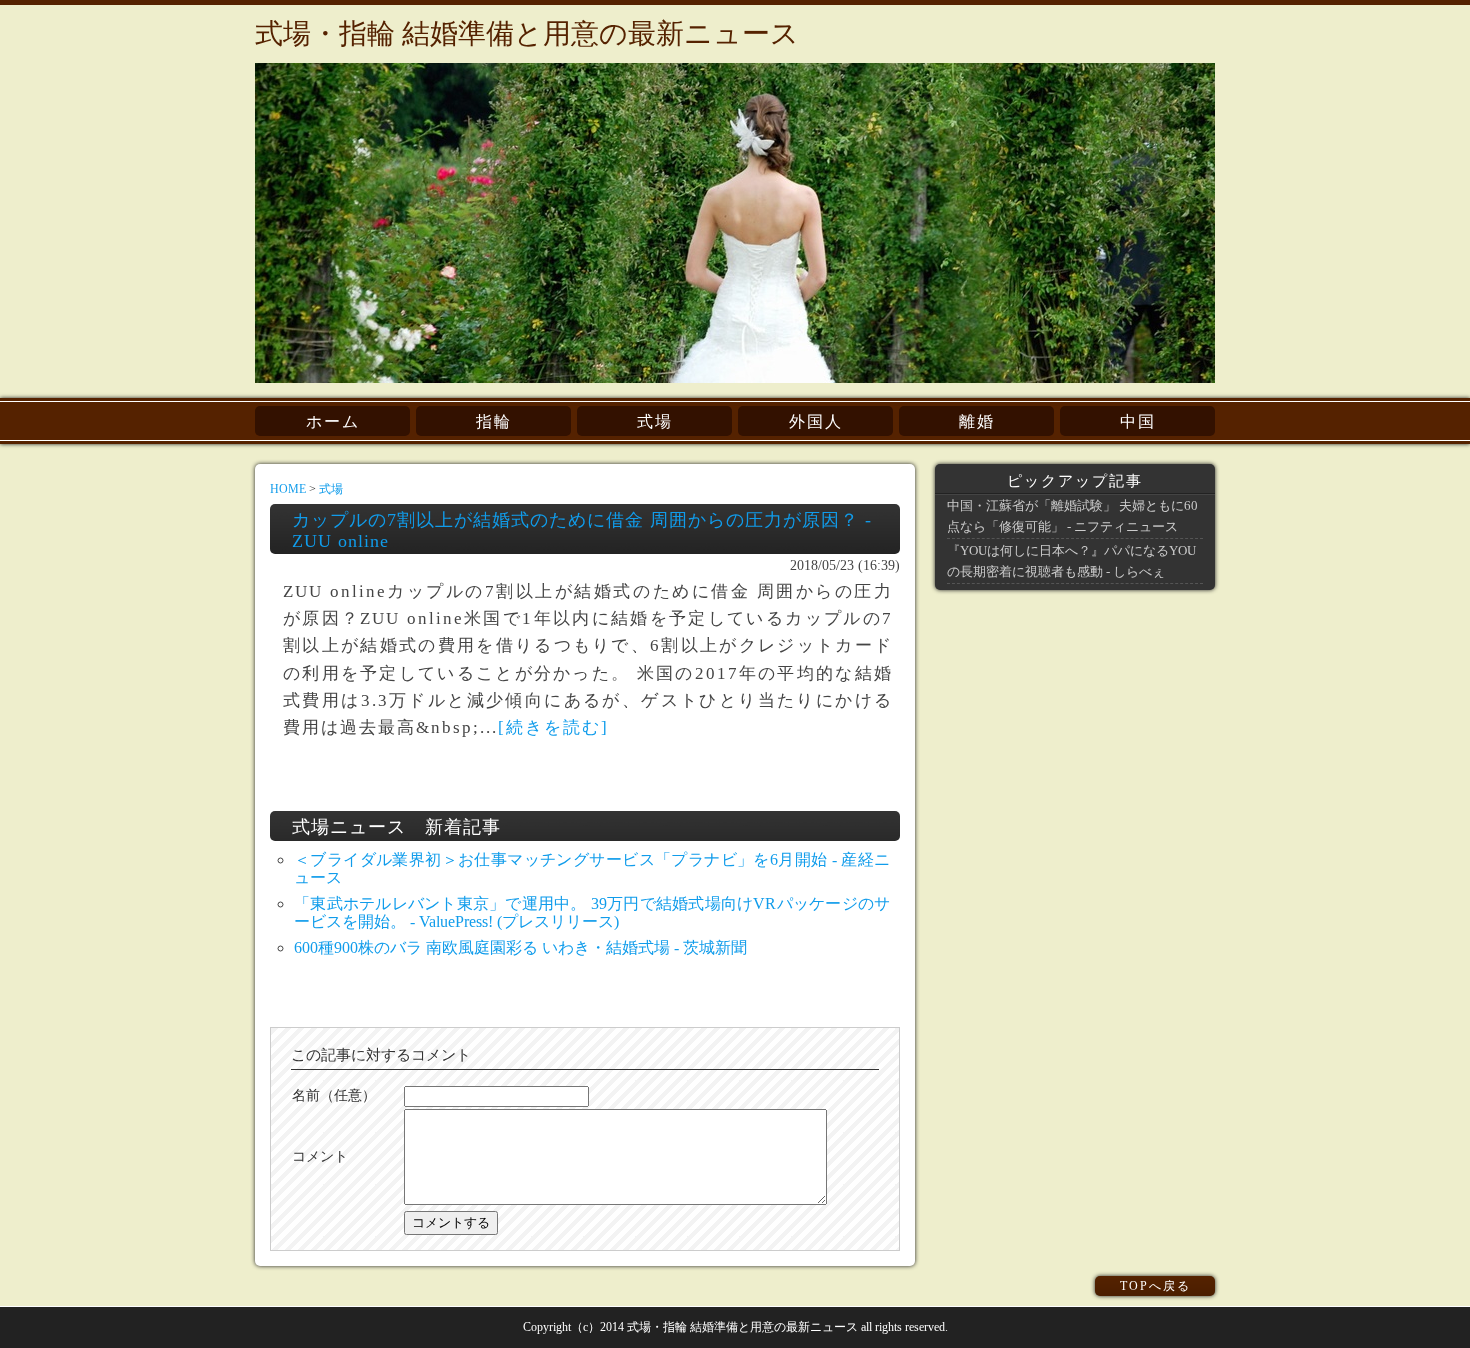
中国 (1138, 421)
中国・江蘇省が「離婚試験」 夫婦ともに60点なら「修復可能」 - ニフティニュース (1072, 515)
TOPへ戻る (1155, 1286)
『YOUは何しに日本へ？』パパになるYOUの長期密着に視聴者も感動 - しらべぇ (1071, 560)
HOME (288, 489)
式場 (655, 421)
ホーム (333, 421)
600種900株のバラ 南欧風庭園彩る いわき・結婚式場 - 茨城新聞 (520, 947)
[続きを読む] (553, 727)
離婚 (977, 421)
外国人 (816, 421)
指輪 (494, 421)
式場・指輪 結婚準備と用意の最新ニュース (527, 33)
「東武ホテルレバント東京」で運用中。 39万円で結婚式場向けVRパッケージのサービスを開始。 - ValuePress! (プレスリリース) (592, 912)
